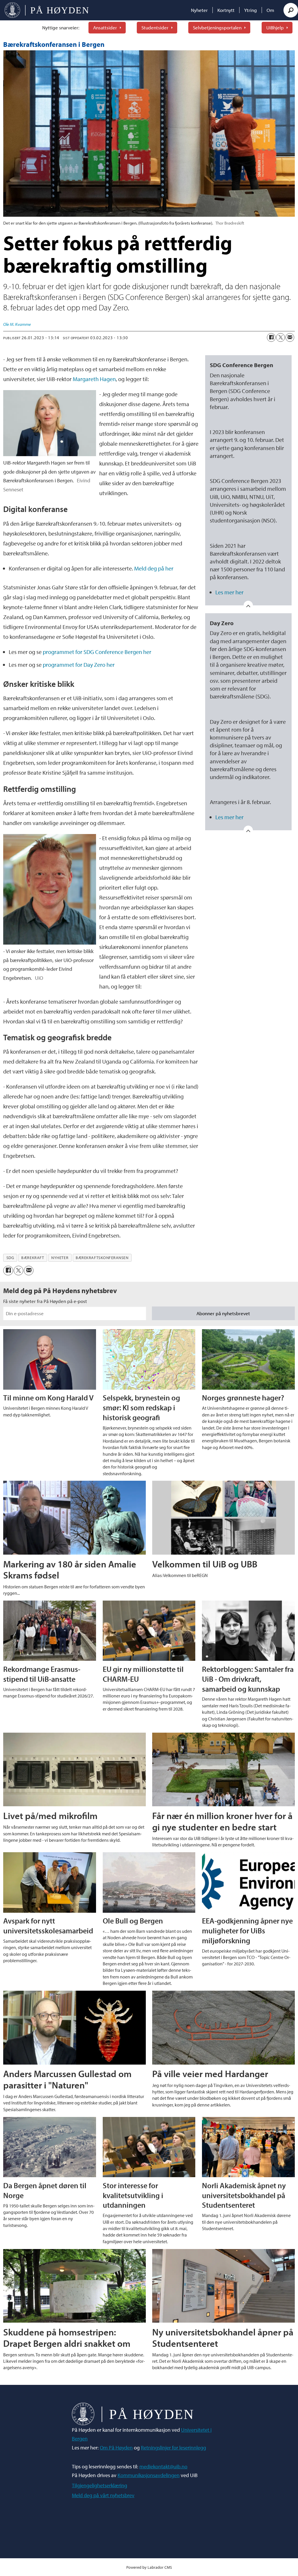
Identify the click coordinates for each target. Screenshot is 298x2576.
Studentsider (155, 27)
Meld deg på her (154, 568)
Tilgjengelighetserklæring (100, 2485)
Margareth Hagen (94, 379)
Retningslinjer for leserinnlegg (173, 2448)
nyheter (60, 1258)
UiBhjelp (275, 27)
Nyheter (199, 10)
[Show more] (248, 605)
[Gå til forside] (47, 10)
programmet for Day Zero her (79, 665)
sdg (10, 1258)
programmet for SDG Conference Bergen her (97, 652)
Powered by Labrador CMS (149, 2567)
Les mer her (229, 592)
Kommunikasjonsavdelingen (149, 2475)
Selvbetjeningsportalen (217, 27)
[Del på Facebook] (271, 337)
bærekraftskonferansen (102, 1258)
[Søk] (291, 10)
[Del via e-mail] (290, 337)
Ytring (251, 10)
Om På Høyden (116, 2448)
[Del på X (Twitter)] (281, 337)
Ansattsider (105, 27)
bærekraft (33, 1258)
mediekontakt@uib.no (163, 2466)
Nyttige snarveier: (61, 27)
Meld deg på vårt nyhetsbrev (103, 2495)
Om (270, 10)
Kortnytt (226, 10)
